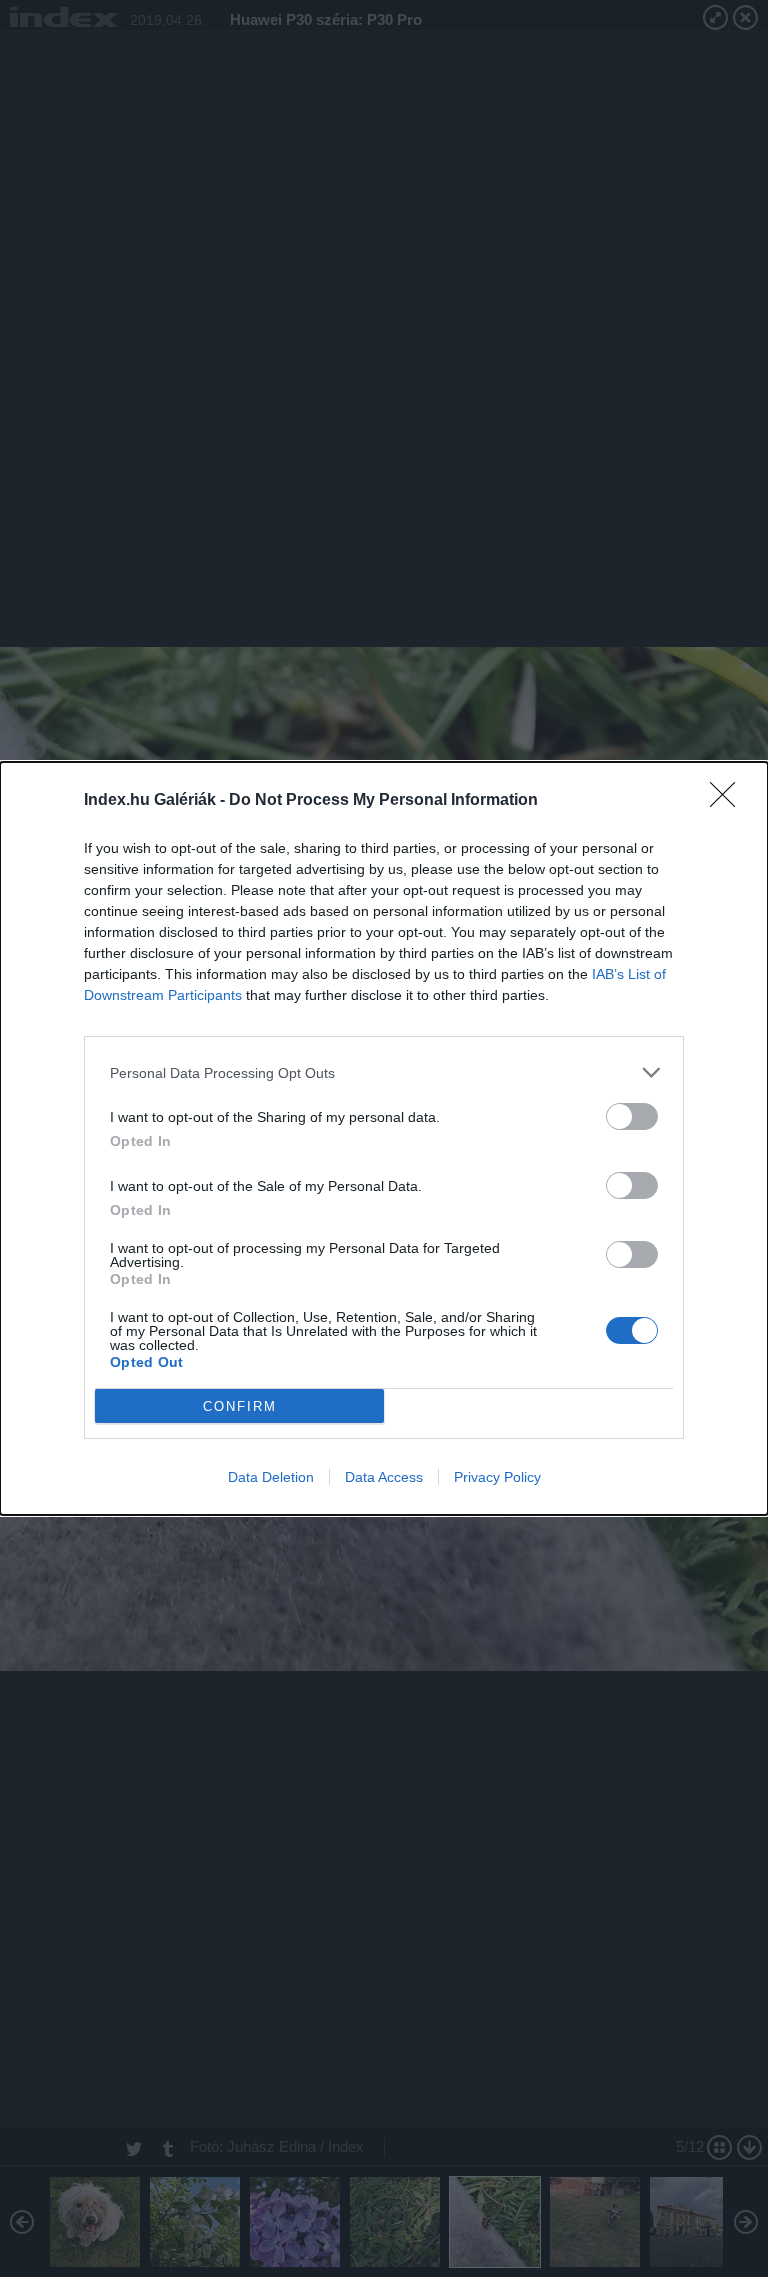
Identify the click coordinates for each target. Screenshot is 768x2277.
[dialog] (384, 1138)
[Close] (729, 801)
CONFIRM (240, 1406)
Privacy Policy (497, 1477)
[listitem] (384, 1072)
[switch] (632, 1116)
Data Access (384, 1477)
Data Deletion (271, 1477)
